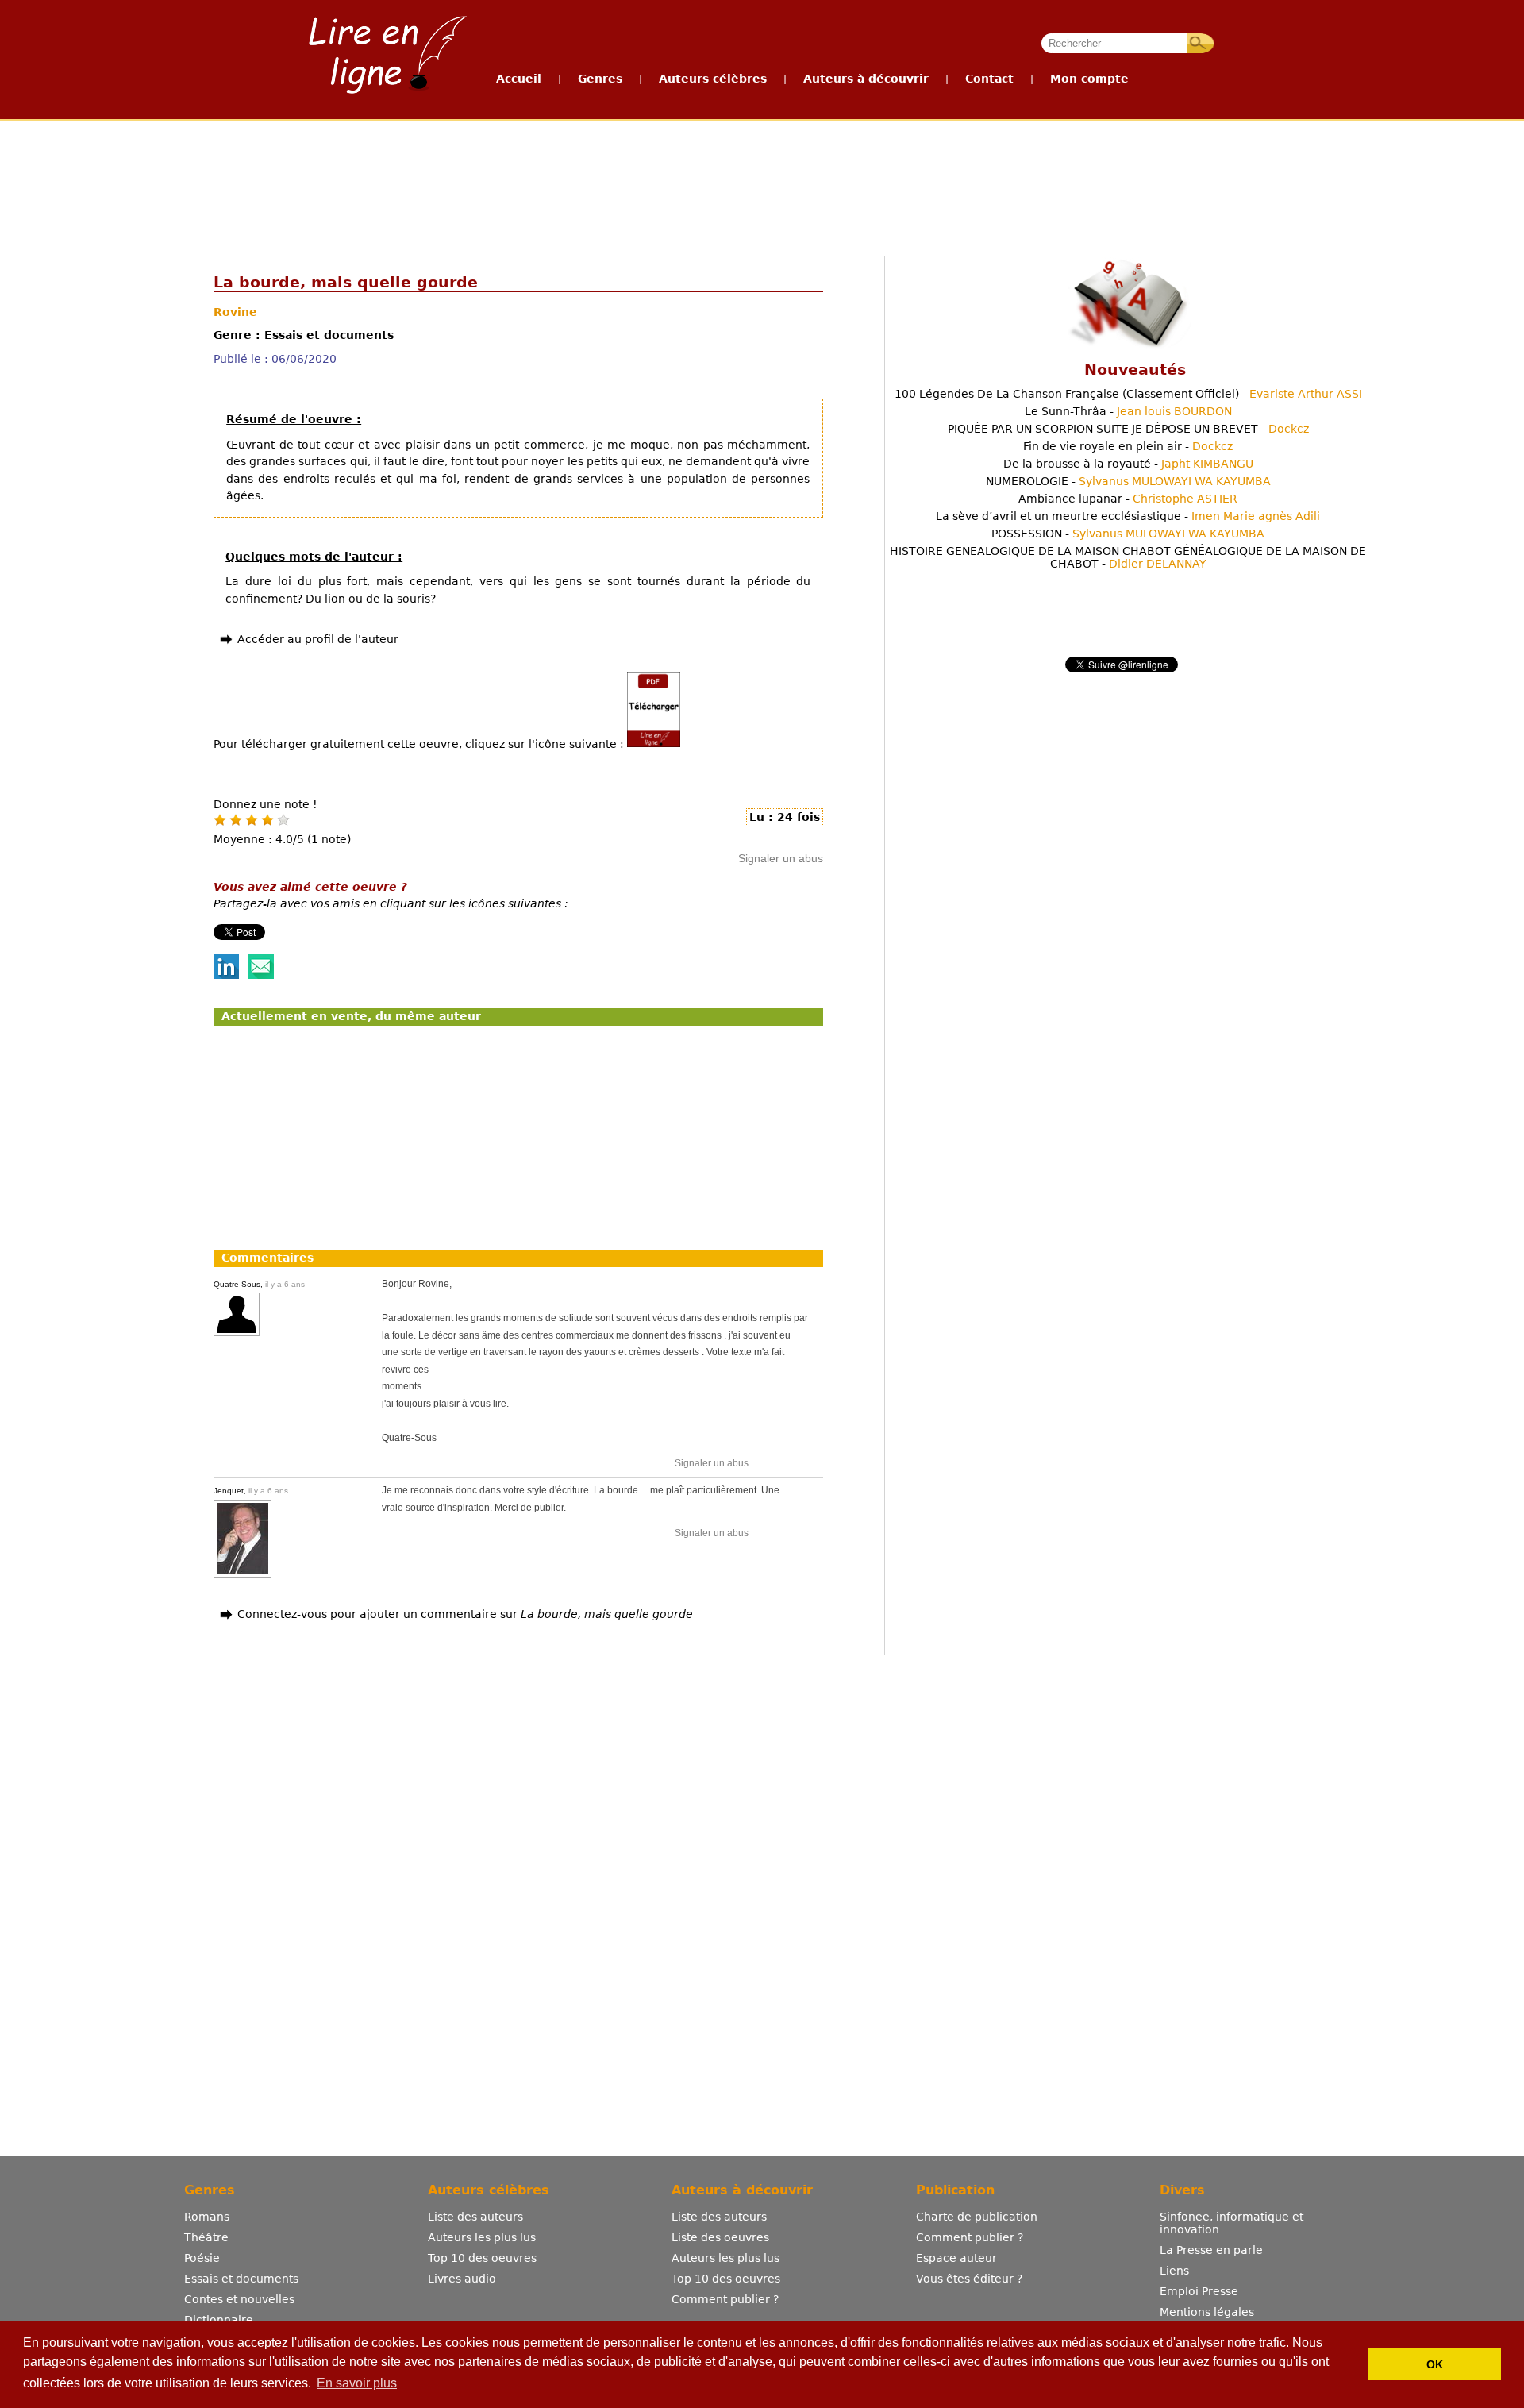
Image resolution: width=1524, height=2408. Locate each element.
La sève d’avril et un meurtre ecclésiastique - (1128, 516)
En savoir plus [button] (357, 2383)
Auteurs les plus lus (482, 2237)
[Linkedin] (226, 975)
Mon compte (1089, 79)
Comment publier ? (725, 2299)
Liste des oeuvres (720, 2237)
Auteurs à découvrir (866, 79)
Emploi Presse (1199, 2291)
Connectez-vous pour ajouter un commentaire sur (465, 1614)
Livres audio (462, 2279)
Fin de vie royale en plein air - (1128, 446)
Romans (207, 2217)
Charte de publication (977, 2217)
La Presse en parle (1211, 2250)
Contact (989, 79)
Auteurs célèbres (713, 79)
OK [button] (1435, 2364)
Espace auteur (956, 2258)
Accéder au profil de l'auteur (318, 639)
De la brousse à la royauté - (1128, 464)
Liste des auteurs (475, 2217)
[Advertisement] (761, 181)
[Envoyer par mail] (261, 975)
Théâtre (206, 2237)
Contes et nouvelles (239, 2299)
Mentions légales (1207, 2312)
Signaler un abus (781, 858)
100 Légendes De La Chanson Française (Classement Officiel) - (1128, 394)
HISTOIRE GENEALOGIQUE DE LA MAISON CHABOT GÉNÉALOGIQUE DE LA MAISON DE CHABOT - (1128, 557)
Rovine (235, 312)
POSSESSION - (1128, 534)
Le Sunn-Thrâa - (1128, 411)
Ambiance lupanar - (1128, 499)
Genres (600, 79)
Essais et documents (241, 2279)
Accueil (519, 79)
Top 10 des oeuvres (482, 2258)
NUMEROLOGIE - (1128, 481)
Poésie (202, 2258)
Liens (1174, 2271)
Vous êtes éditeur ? (969, 2279)
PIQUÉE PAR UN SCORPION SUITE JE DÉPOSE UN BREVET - (1128, 429)
